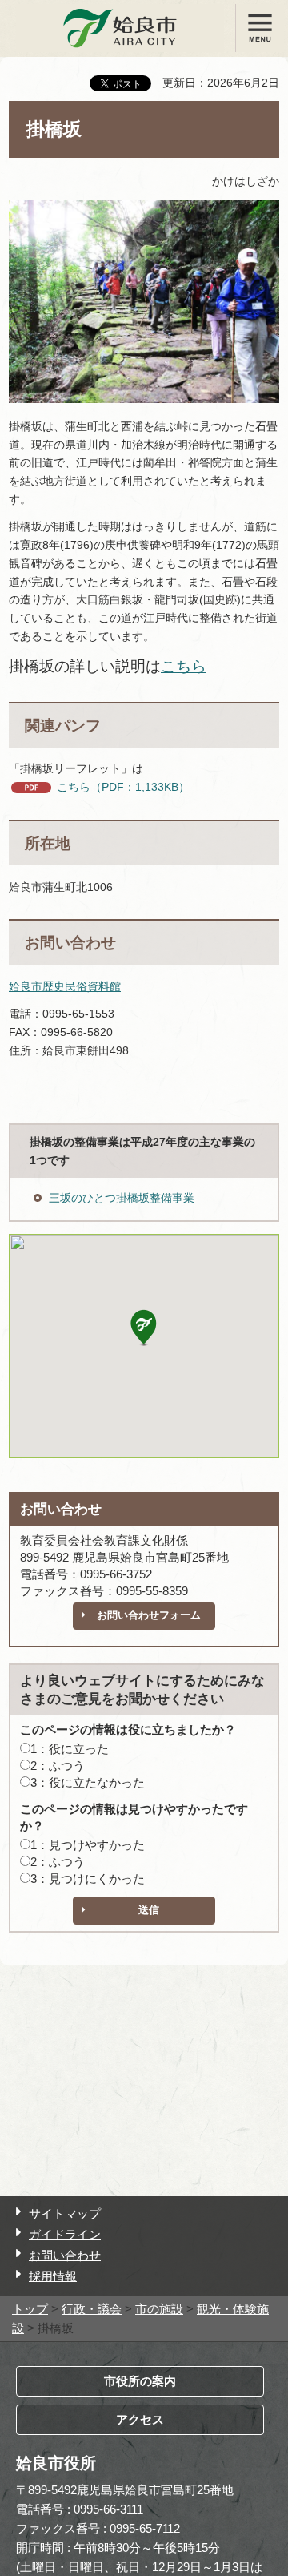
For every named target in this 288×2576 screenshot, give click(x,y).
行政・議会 (92, 2309)
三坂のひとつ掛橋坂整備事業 (122, 1198)
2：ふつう (58, 1766)
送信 (149, 1910)
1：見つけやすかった (88, 1845)
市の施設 (159, 2309)
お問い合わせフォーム (149, 1615)
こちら (184, 666)
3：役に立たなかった (88, 1782)
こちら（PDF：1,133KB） (123, 787)
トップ (30, 2309)
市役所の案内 (140, 2381)
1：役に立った (70, 1749)
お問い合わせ (65, 2255)
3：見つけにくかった (88, 1879)
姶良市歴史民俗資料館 (65, 986)
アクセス (140, 2419)
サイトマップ (65, 2213)
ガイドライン (65, 2234)
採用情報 (53, 2276)
